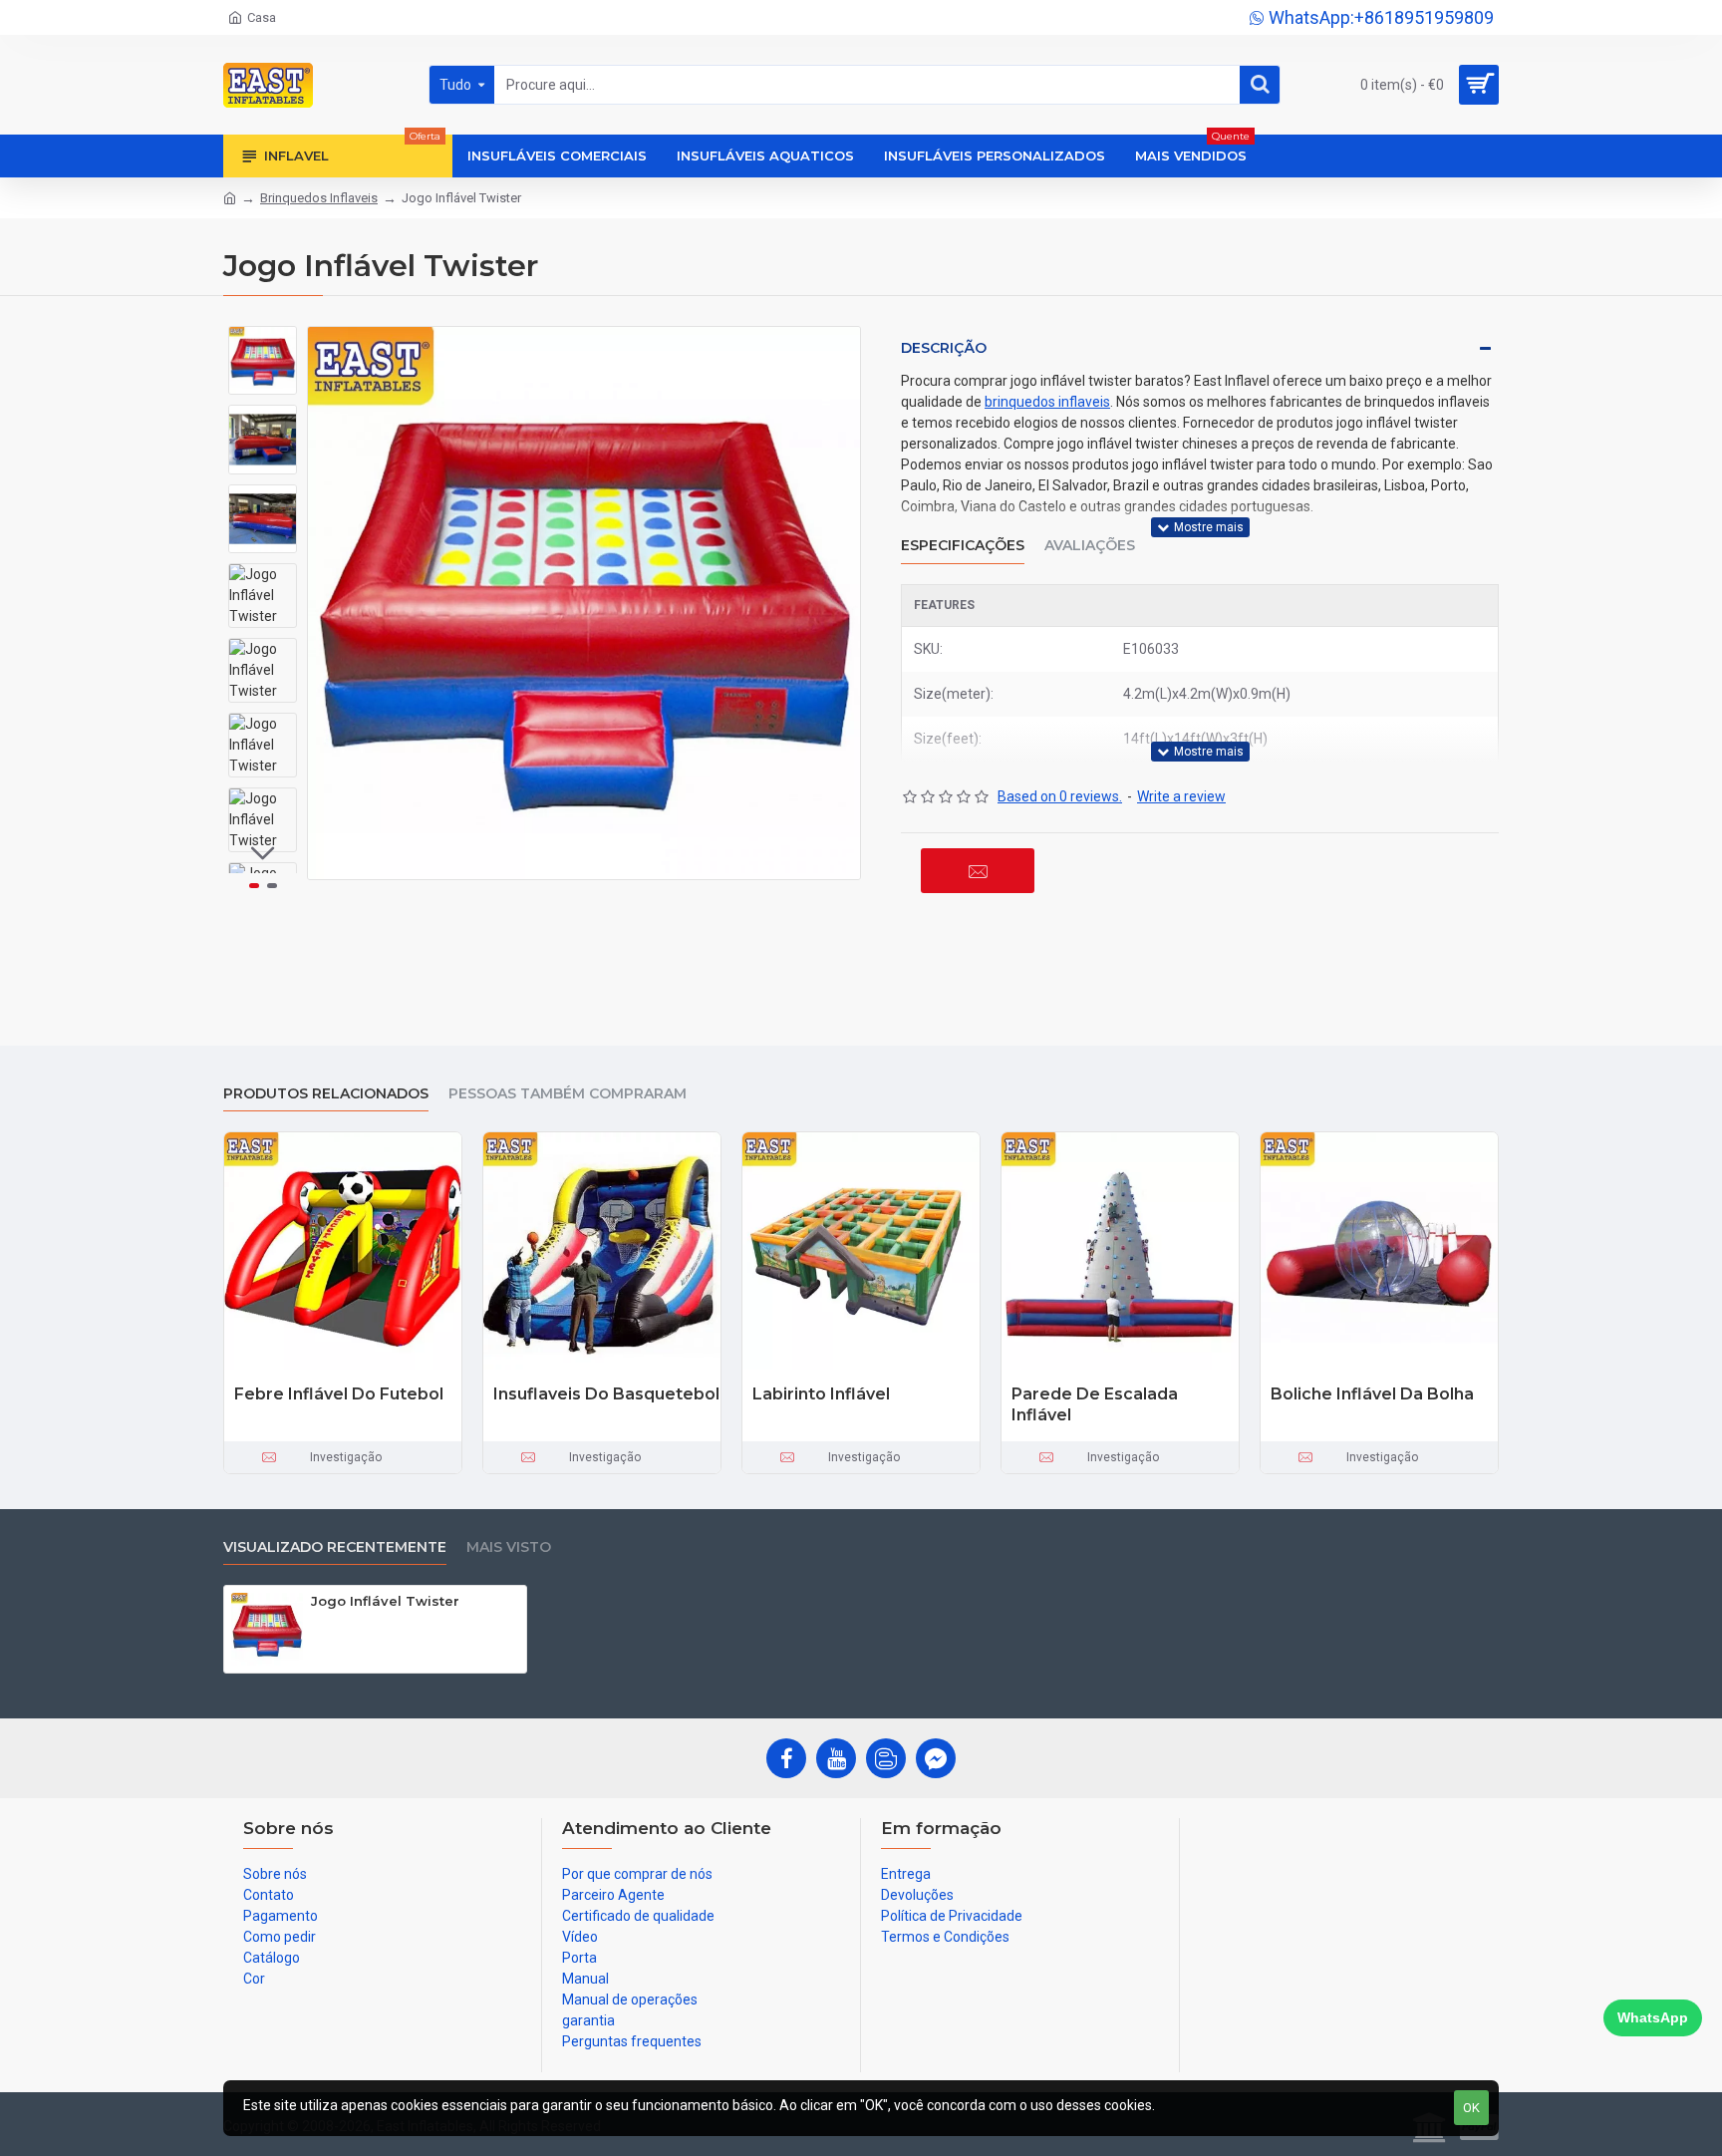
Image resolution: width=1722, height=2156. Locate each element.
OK (1471, 2108)
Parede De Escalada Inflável (1095, 1404)
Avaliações (1090, 546)
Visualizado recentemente (335, 1547)
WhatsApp (1653, 2017)
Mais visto (509, 1547)
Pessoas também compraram (568, 1094)
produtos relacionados (326, 1094)
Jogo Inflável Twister (385, 1601)
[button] (263, 341)
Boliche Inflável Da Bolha (1372, 1394)
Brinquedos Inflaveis (319, 198)
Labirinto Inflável (821, 1394)
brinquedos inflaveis (1047, 402)
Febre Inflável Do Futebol (339, 1394)
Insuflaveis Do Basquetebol (606, 1394)
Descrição (944, 348)
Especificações (963, 546)
